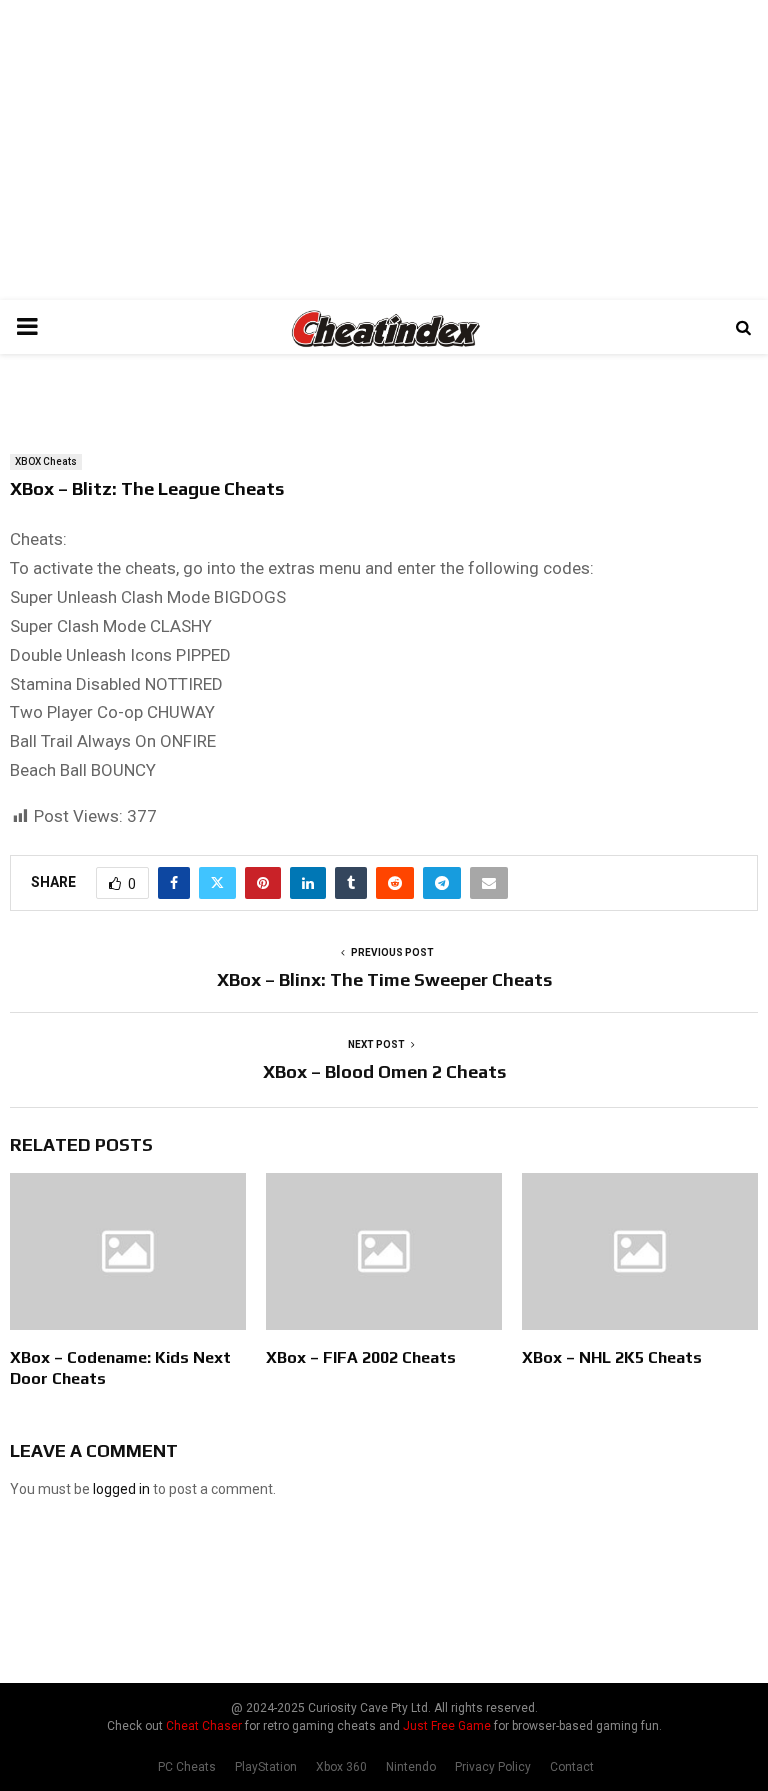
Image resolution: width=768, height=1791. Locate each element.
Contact (572, 1767)
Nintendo (411, 1767)
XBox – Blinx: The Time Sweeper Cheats (384, 979)
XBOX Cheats (46, 461)
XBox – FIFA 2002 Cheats (361, 1357)
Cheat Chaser (204, 1726)
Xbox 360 (341, 1767)
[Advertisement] (384, 150)
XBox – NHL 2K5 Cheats (612, 1357)
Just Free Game (447, 1726)
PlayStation (266, 1767)
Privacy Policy (493, 1767)
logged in (121, 1489)
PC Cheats (187, 1767)
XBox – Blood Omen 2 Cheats (384, 1071)
